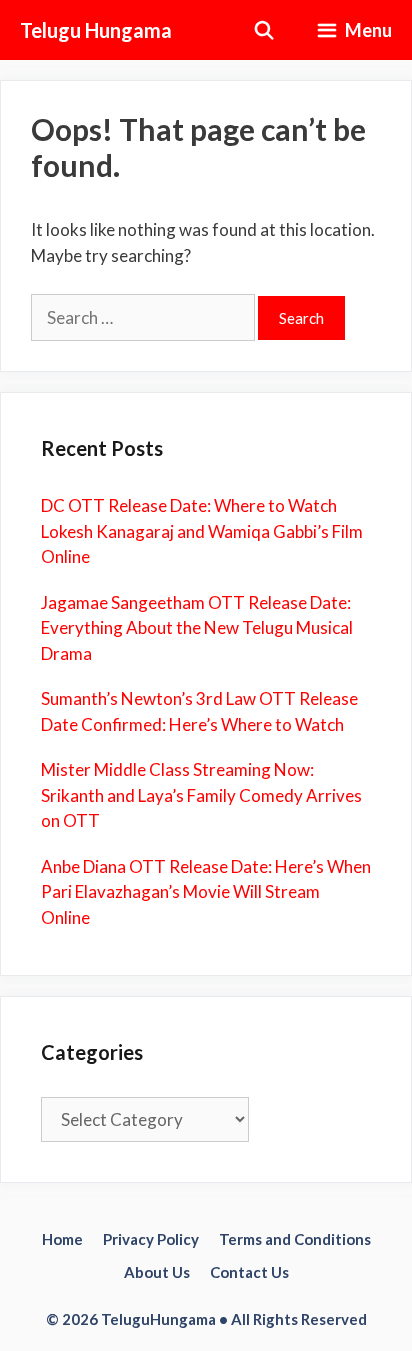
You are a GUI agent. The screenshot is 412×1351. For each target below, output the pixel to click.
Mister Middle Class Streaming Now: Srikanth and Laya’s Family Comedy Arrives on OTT (201, 795)
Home (62, 1239)
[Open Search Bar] (264, 30)
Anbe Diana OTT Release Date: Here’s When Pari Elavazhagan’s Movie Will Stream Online (206, 892)
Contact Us (249, 1272)
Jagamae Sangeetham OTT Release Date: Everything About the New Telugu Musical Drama (197, 628)
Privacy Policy (151, 1239)
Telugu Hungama (96, 30)
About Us (157, 1272)
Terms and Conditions (295, 1239)
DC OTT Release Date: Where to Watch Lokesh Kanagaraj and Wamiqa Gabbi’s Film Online (202, 531)
